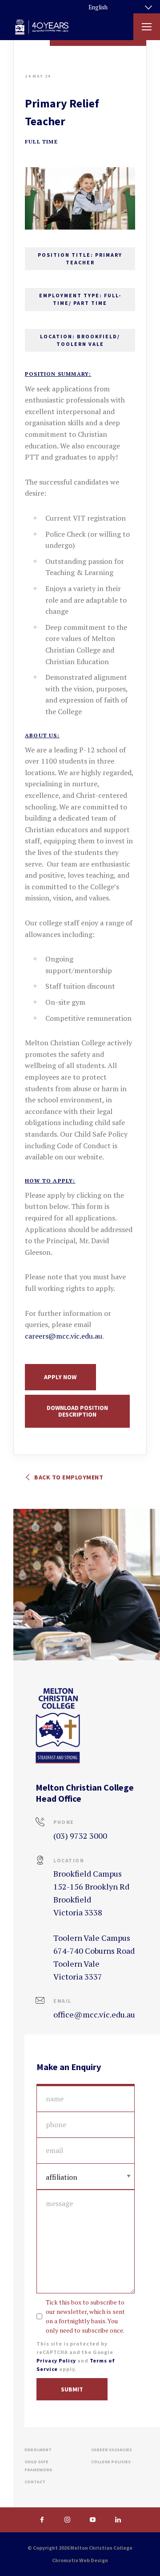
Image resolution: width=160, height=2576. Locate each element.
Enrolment (38, 2450)
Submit (72, 2389)
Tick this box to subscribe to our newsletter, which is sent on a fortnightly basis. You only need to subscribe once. (85, 2316)
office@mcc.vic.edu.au (94, 2014)
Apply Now (60, 1377)
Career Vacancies (112, 2450)
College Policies (111, 2462)
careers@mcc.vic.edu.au (64, 1336)
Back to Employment (68, 1477)
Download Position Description (77, 1411)
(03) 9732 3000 (80, 1836)
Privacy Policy (56, 2360)
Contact (35, 2482)
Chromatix (65, 2560)
